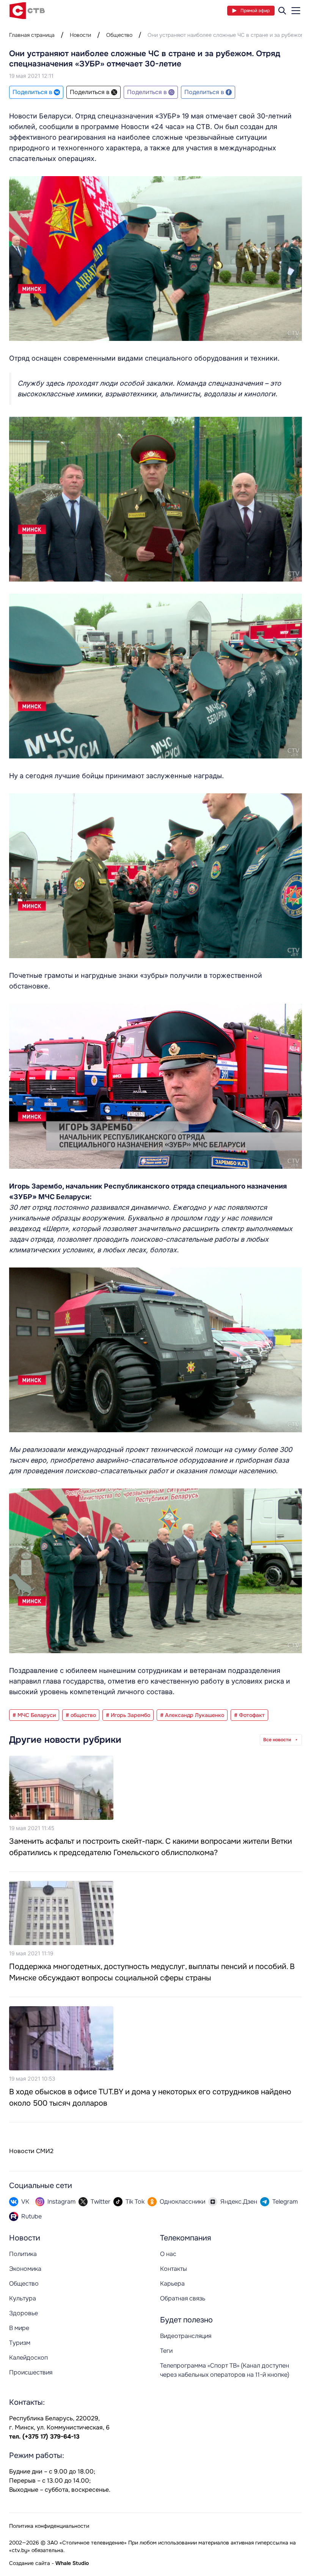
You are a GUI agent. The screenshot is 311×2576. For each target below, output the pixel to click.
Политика (23, 2254)
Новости (80, 35)
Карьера (172, 2284)
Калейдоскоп (28, 2358)
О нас (168, 2254)
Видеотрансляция (186, 2336)
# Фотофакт (249, 1715)
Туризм (20, 2343)
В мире (19, 2328)
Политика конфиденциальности (49, 2526)
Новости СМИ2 (31, 2151)
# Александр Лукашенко (192, 1715)
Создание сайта (30, 2563)
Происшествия (31, 2372)
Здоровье (24, 2313)
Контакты (174, 2269)
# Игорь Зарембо (128, 1715)
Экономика (25, 2269)
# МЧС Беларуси (34, 1715)
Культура (23, 2298)
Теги (166, 2351)
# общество (81, 1715)
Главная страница (32, 35)
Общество (119, 35)
